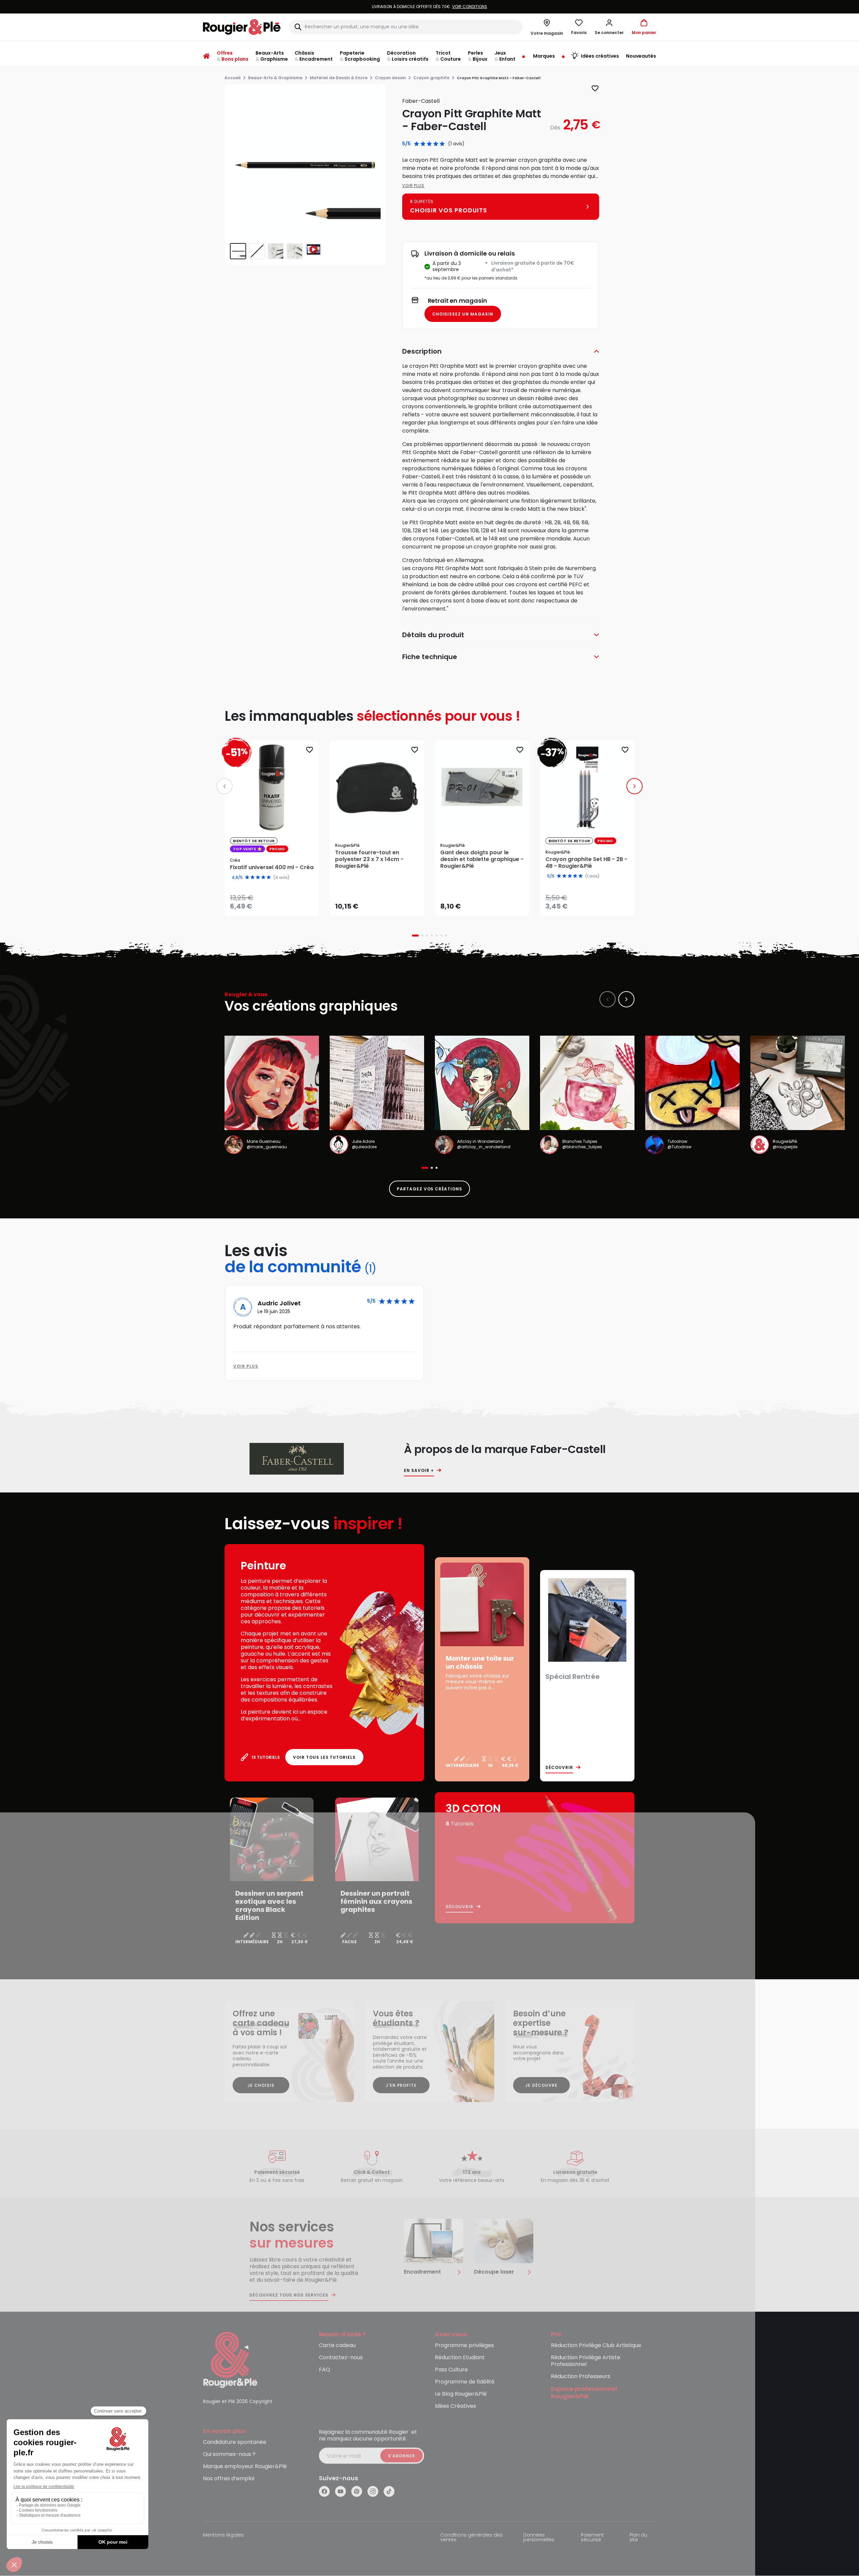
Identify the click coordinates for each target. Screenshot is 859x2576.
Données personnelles (539, 2538)
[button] (609, 27)
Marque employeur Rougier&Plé (245, 2467)
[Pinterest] (357, 2491)
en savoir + (419, 1471)
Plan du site (638, 2538)
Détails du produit (433, 635)
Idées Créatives (455, 2406)
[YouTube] (340, 2491)
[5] (442, 144)
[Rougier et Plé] (230, 2359)
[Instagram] (373, 2491)
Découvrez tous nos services (289, 2295)
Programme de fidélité (465, 2382)
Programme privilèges (464, 2346)
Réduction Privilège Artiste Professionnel (586, 2361)
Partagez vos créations (429, 1189)
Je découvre (541, 2085)
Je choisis (261, 2085)
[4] (436, 144)
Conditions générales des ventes (471, 2538)
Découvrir (559, 1768)
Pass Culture (451, 2370)
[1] (417, 144)
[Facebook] (324, 2491)
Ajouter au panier (382, 904)
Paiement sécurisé (592, 2538)
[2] (423, 144)
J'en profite (401, 2085)
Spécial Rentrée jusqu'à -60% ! (429, 7)
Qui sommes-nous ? (229, 2454)
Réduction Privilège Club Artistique (596, 2346)
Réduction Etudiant (460, 2358)
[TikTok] (389, 2491)
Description (422, 351)
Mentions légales (223, 2535)
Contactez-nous (341, 2358)
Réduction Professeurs (581, 2377)
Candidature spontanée (235, 2442)
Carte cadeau (337, 2346)
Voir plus (413, 186)
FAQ (324, 2370)
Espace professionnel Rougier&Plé (584, 2393)
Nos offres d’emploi (229, 2479)
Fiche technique (430, 657)
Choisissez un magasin (463, 314)
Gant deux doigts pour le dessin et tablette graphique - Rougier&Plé (482, 859)
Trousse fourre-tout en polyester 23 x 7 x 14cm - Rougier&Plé (369, 859)
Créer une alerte (276, 905)
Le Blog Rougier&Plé (461, 2394)
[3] (429, 144)
